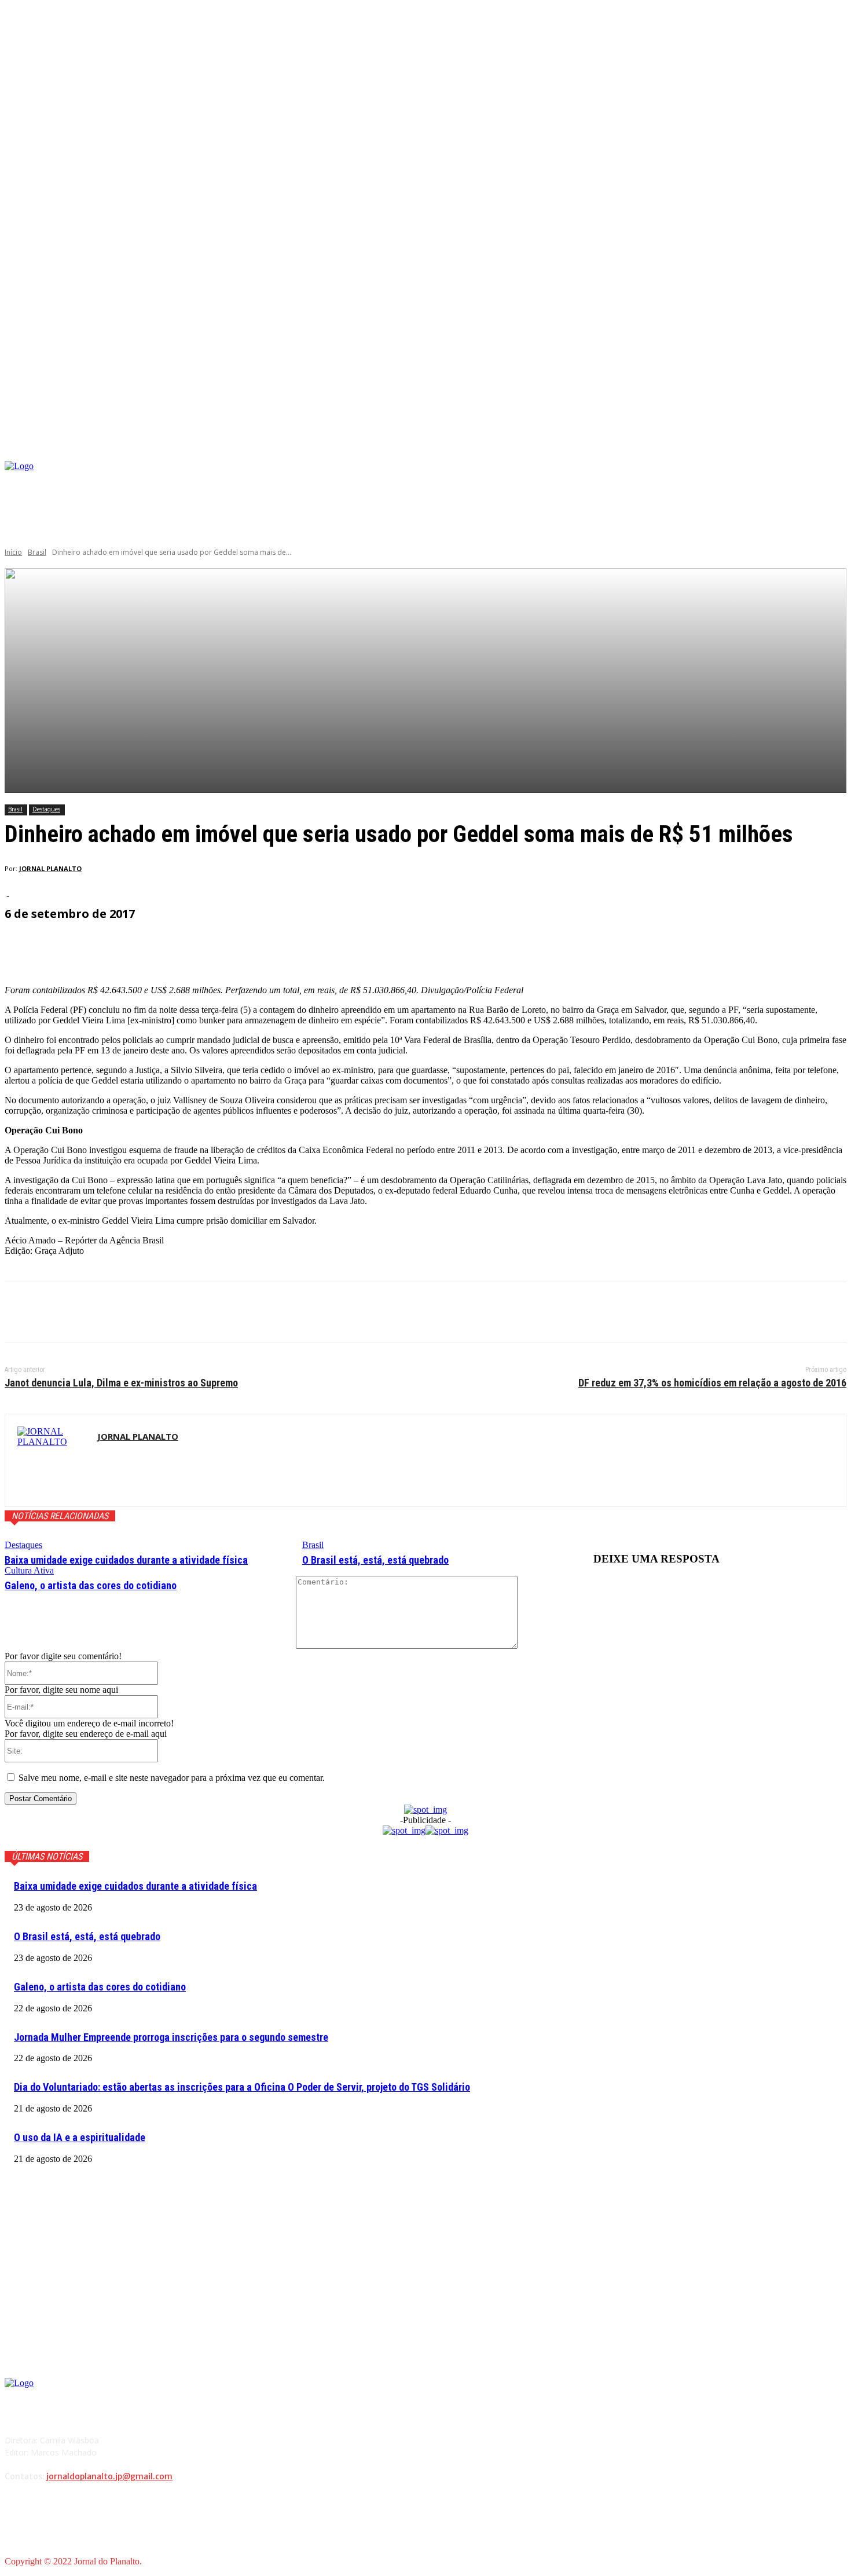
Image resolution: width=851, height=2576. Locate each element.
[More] (282, 946)
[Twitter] (65, 1312)
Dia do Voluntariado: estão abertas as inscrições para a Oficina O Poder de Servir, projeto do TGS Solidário (242, 2087)
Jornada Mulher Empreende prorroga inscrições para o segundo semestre (171, 2037)
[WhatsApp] (149, 1312)
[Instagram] (726, 480)
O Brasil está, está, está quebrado (375, 1560)
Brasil (37, 552)
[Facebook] (708, 480)
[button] (837, 447)
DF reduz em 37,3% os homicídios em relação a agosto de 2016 (712, 1383)
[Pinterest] (107, 1312)
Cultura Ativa (29, 1570)
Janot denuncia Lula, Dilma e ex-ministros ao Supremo (121, 1383)
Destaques (46, 809)
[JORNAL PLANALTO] (51, 1460)
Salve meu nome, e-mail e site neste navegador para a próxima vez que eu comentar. (172, 1778)
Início (13, 552)
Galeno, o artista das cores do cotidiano (91, 1585)
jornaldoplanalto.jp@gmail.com (109, 2476)
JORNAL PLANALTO (50, 868)
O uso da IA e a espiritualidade (80, 2137)
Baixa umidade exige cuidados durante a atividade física (126, 1560)
